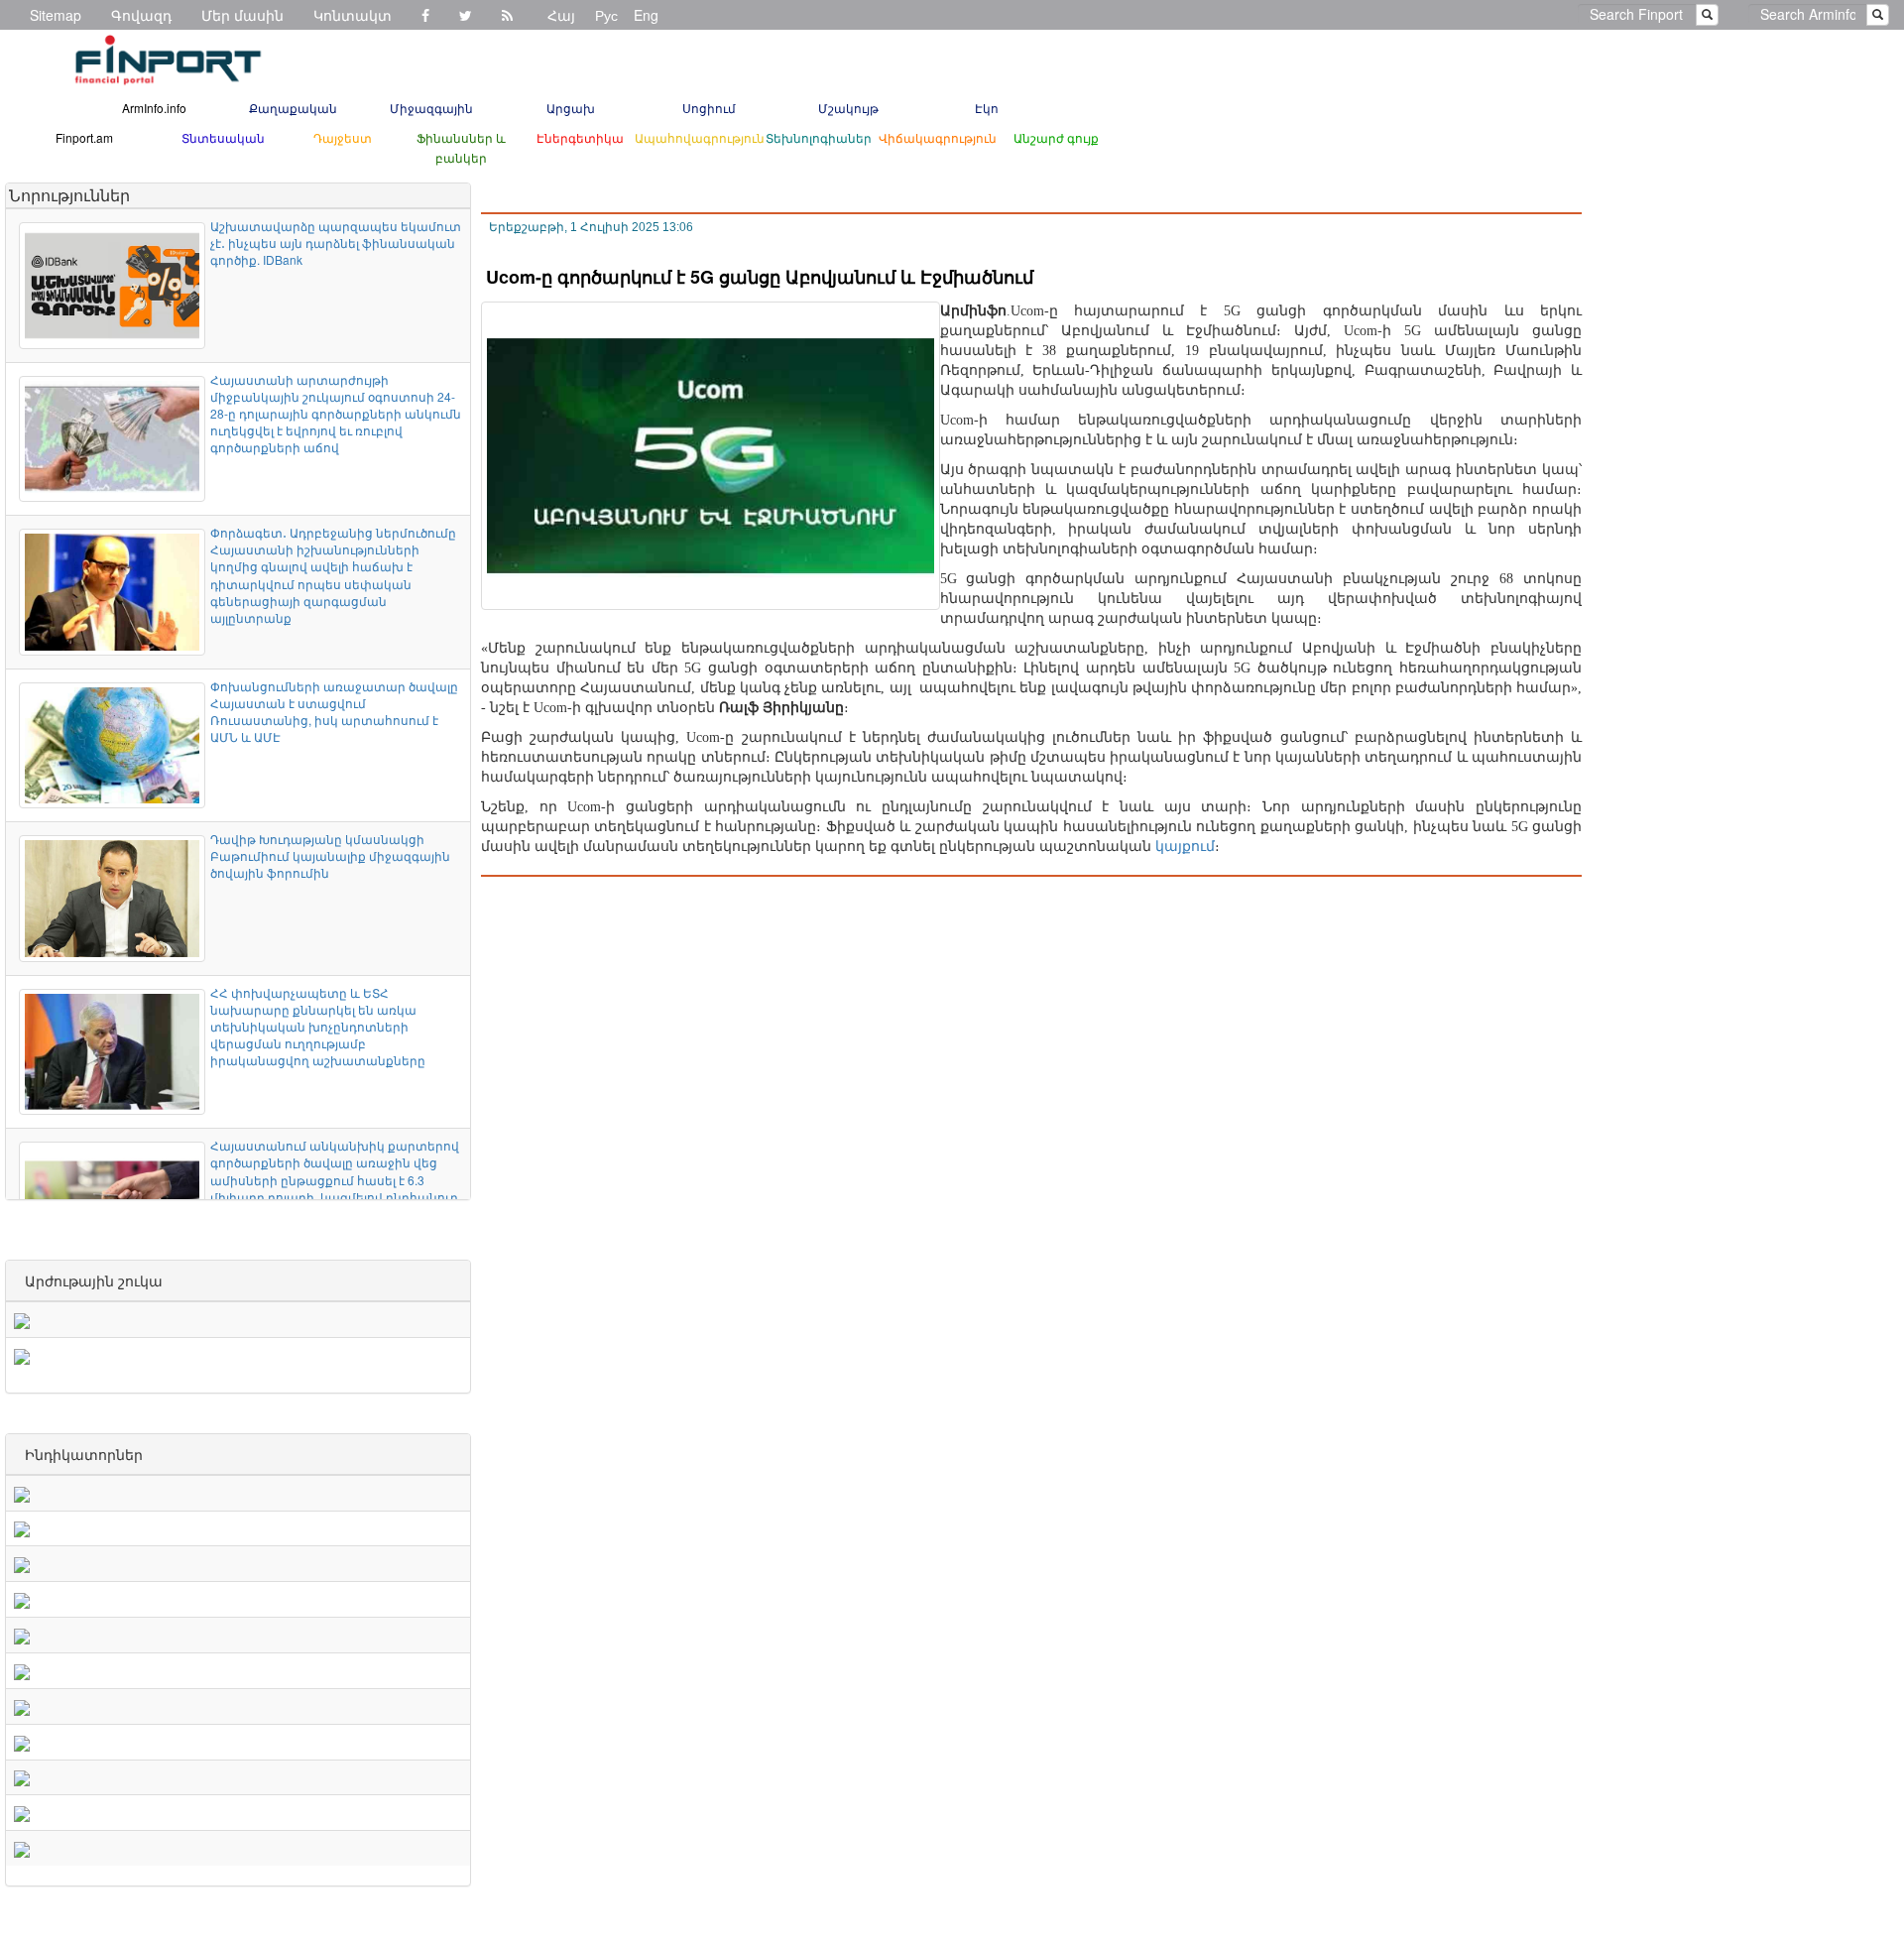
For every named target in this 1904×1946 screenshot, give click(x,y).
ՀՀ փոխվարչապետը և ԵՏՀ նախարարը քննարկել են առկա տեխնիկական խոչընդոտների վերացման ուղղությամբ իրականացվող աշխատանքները (318, 1027)
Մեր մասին (242, 15)
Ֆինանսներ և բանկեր (461, 147)
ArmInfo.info (154, 108)
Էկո (987, 108)
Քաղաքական (293, 108)
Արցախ (571, 108)
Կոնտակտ (353, 15)
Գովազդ (141, 15)
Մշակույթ (848, 108)
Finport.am (84, 137)
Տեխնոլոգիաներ (819, 137)
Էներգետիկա (580, 137)
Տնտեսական (223, 137)
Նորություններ (69, 195)
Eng (646, 15)
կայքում (1185, 847)
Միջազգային (431, 108)
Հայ (561, 15)
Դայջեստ (343, 137)
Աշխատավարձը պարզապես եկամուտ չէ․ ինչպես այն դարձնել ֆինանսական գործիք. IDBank (336, 243)
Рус (606, 15)
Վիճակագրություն (938, 137)
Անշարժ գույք (1056, 137)
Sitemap (56, 15)
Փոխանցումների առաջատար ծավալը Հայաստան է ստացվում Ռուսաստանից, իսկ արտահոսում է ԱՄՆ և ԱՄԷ (334, 711)
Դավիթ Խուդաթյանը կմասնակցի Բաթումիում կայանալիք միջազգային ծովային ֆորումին (330, 855)
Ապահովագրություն (700, 137)
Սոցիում (709, 108)
